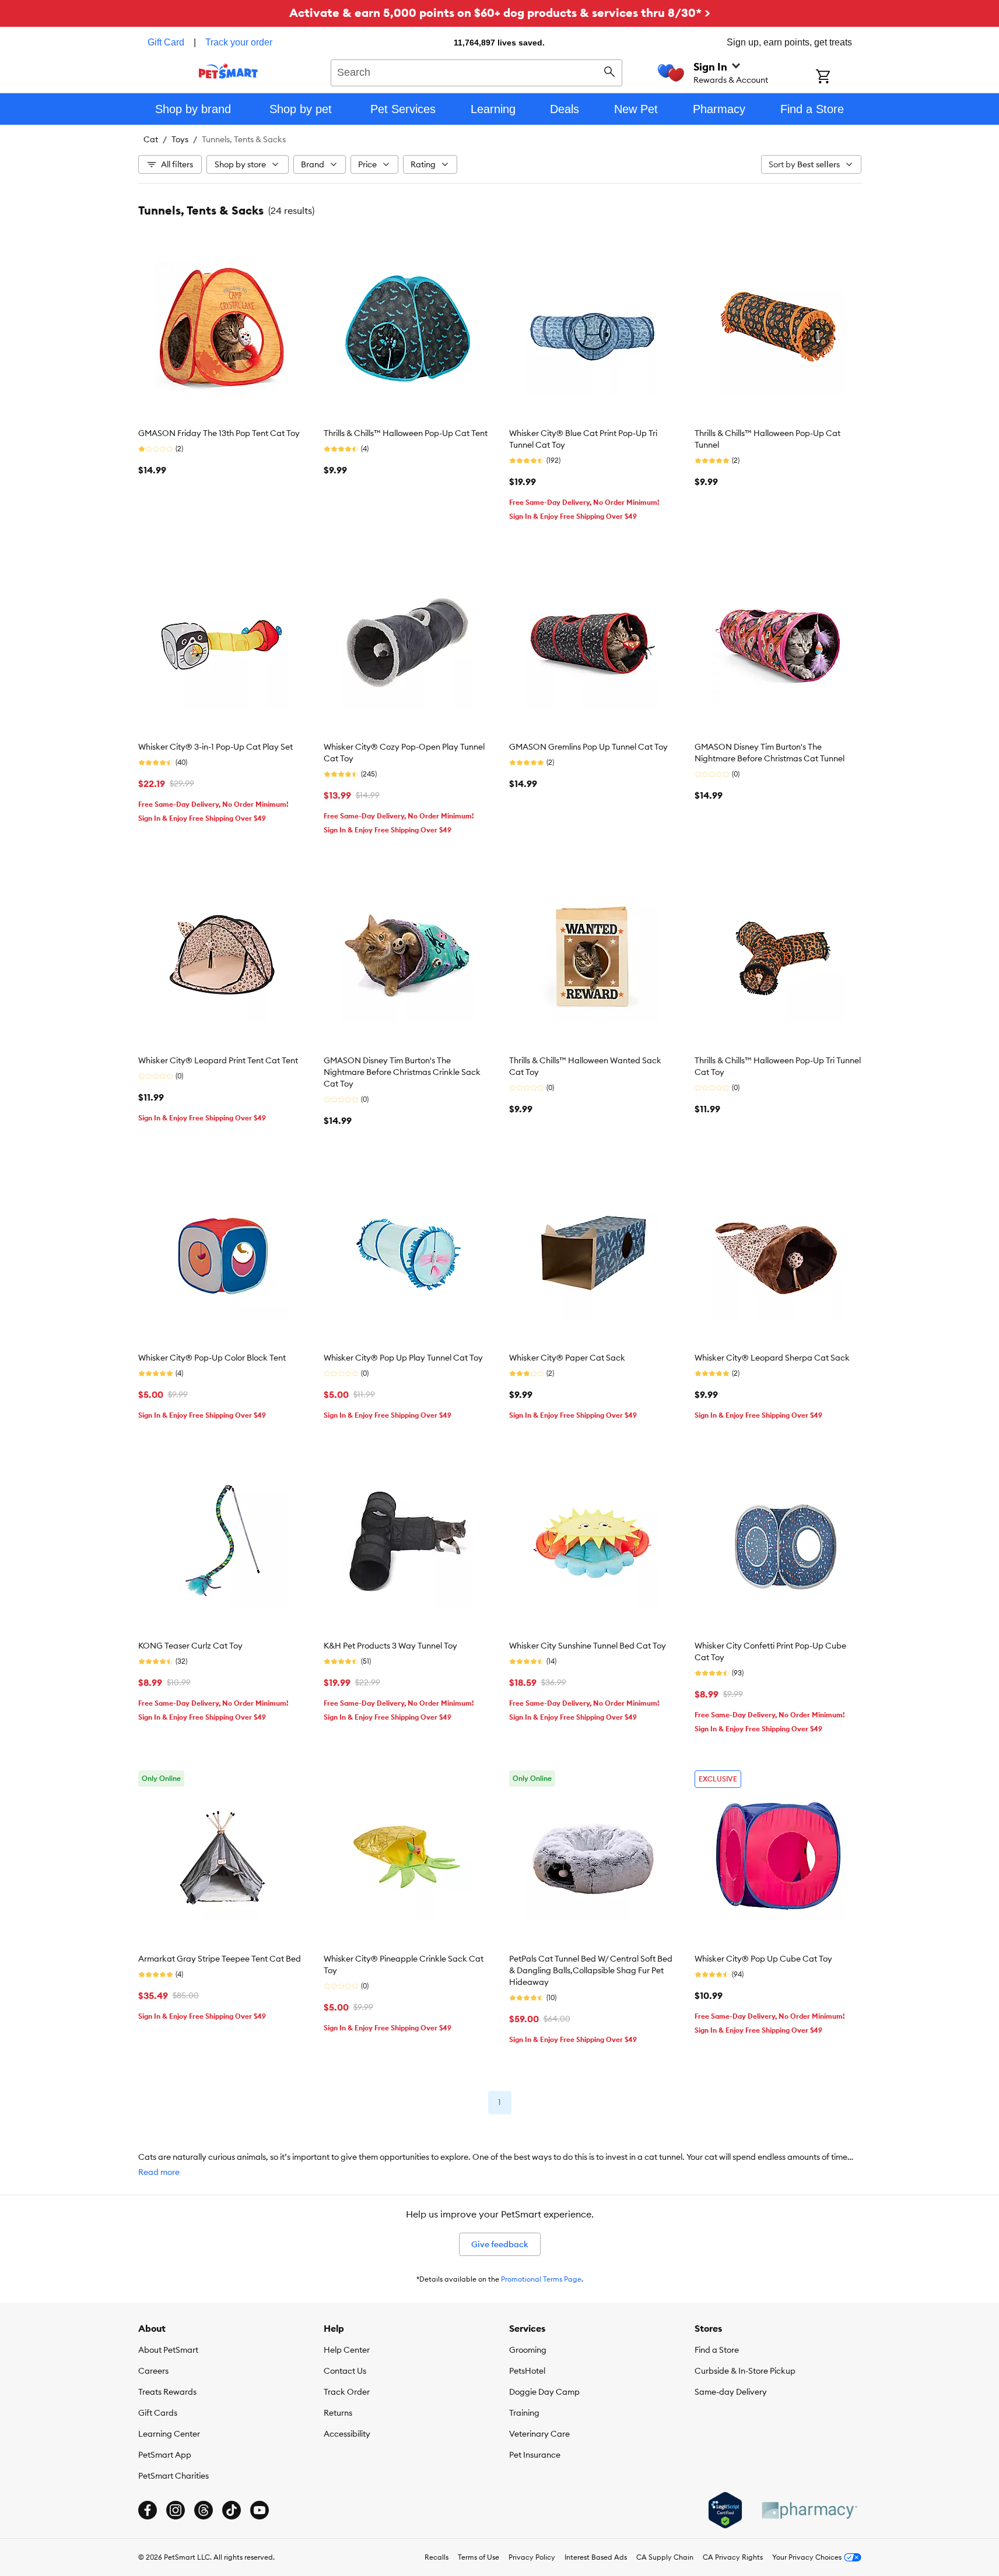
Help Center (347, 2350)
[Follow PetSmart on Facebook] (148, 2510)
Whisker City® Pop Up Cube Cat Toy (763, 1959)
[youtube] (260, 2510)
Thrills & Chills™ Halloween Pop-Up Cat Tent (406, 433)
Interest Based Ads (596, 2557)
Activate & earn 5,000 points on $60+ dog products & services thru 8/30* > (500, 13)
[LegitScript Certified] (725, 2510)
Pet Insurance (535, 2455)
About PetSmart (168, 2350)
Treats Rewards (167, 2392)
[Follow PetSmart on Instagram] (176, 2510)
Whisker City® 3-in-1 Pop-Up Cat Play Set (215, 747)
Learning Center (169, 2434)
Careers (153, 2371)
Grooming (528, 2350)
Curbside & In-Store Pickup (745, 2371)
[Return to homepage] (228, 71)
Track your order (239, 42)
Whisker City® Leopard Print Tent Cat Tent (218, 1060)
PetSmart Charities (173, 2476)
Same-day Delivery (731, 2392)
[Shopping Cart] (838, 78)
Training (524, 2413)
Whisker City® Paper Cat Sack (567, 1358)
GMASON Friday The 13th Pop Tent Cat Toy (219, 433)
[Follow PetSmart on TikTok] (232, 2510)
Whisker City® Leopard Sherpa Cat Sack (772, 1358)
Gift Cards (158, 2413)
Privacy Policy (532, 2557)
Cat (151, 139)
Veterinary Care (539, 2434)
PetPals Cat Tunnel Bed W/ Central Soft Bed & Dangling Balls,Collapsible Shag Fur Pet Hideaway (591, 1970)
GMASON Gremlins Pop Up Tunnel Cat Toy (588, 747)
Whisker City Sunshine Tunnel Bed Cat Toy (588, 1646)
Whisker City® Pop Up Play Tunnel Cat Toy (403, 1358)
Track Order (347, 2392)
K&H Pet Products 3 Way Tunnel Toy (390, 1646)
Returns (338, 2413)
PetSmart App (165, 2455)
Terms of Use (479, 2557)
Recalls (437, 2557)
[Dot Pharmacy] (809, 2510)
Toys (180, 139)
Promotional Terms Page (541, 2279)
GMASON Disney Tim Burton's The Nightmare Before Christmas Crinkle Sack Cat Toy (402, 1072)
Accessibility (347, 2434)
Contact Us (345, 2371)
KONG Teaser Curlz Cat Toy (190, 1646)
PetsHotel (527, 2371)
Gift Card (166, 42)
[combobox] (477, 71)
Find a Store (717, 2350)
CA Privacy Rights (733, 2557)
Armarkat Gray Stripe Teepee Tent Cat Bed (220, 1959)
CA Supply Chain (665, 2557)
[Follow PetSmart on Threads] (204, 2510)
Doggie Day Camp (544, 2392)
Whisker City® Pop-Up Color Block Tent (212, 1358)
